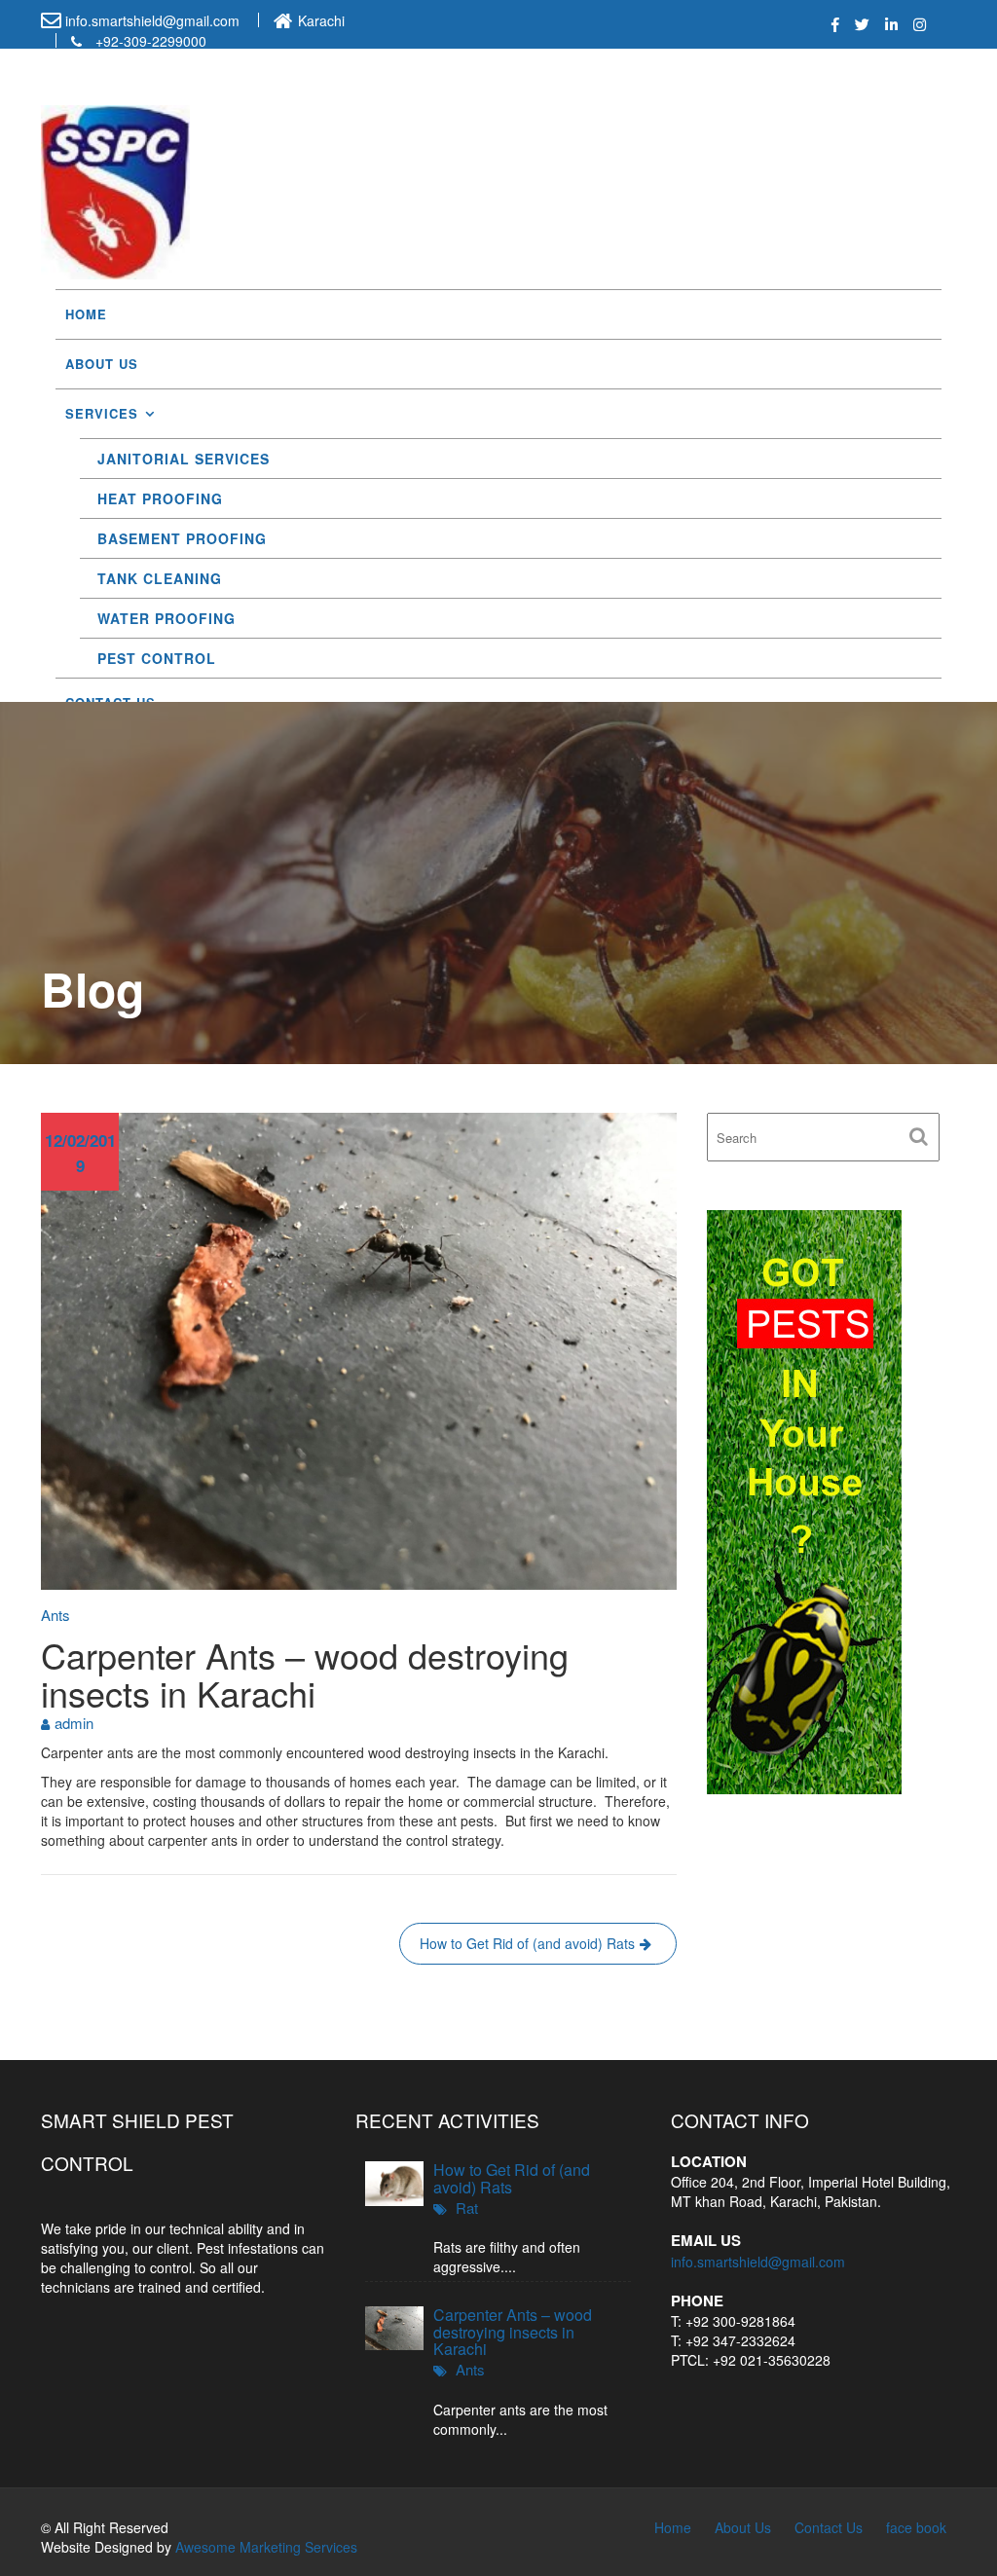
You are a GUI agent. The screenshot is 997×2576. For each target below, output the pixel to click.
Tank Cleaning (160, 578)
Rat (467, 2208)
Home (86, 314)
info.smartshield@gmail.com (758, 2262)
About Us (102, 364)
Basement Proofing (182, 538)
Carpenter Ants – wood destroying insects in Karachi (513, 2332)
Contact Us (829, 2527)
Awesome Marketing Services (266, 2547)
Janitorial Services (184, 459)
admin (74, 1723)
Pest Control (157, 658)
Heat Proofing (160, 498)
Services (102, 413)
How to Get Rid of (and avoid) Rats (527, 1943)
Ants (55, 1615)
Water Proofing (166, 618)
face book (916, 2527)
